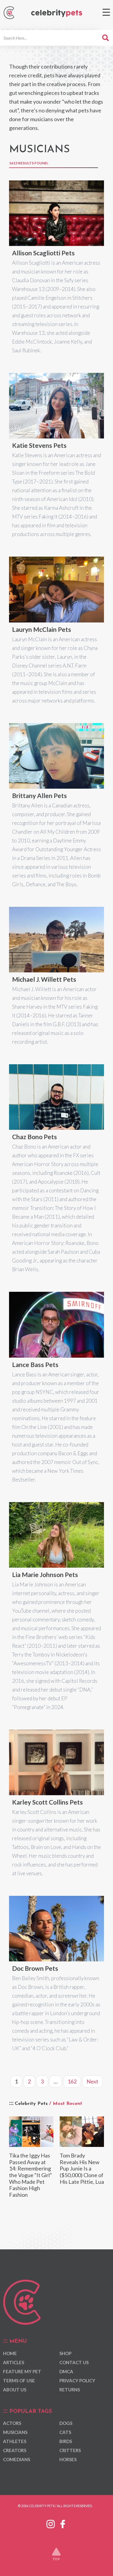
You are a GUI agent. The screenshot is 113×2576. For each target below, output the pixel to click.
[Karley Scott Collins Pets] (56, 1762)
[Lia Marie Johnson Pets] (56, 1535)
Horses (68, 2459)
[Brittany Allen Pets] (56, 756)
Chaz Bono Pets (35, 1137)
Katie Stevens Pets (39, 445)
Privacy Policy (77, 2380)
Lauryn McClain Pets (42, 629)
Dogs (66, 2423)
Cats (65, 2432)
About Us (15, 2390)
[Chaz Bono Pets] (56, 1097)
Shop (65, 2353)
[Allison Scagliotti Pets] (56, 213)
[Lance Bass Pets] (56, 1325)
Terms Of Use (19, 2380)
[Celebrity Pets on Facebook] (63, 2523)
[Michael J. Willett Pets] (56, 940)
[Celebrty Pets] (57, 13)
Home (10, 2353)
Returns (70, 2390)
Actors (12, 2423)
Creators (15, 2450)
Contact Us (74, 2362)
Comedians (17, 2459)
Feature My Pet (22, 2371)
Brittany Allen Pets (39, 795)
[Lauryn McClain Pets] (56, 589)
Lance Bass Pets (35, 1364)
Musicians (15, 2432)
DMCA (66, 2371)
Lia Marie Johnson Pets (45, 1574)
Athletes (15, 2441)
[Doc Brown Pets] (56, 1929)
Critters (70, 2450)
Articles (14, 2362)
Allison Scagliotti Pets (43, 253)
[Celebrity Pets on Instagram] (51, 2523)
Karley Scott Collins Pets (47, 1802)
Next (92, 2081)
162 (72, 2081)
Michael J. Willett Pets (44, 979)
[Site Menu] (106, 12)
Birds (66, 2441)
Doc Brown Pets (35, 1968)
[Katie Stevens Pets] (56, 406)
